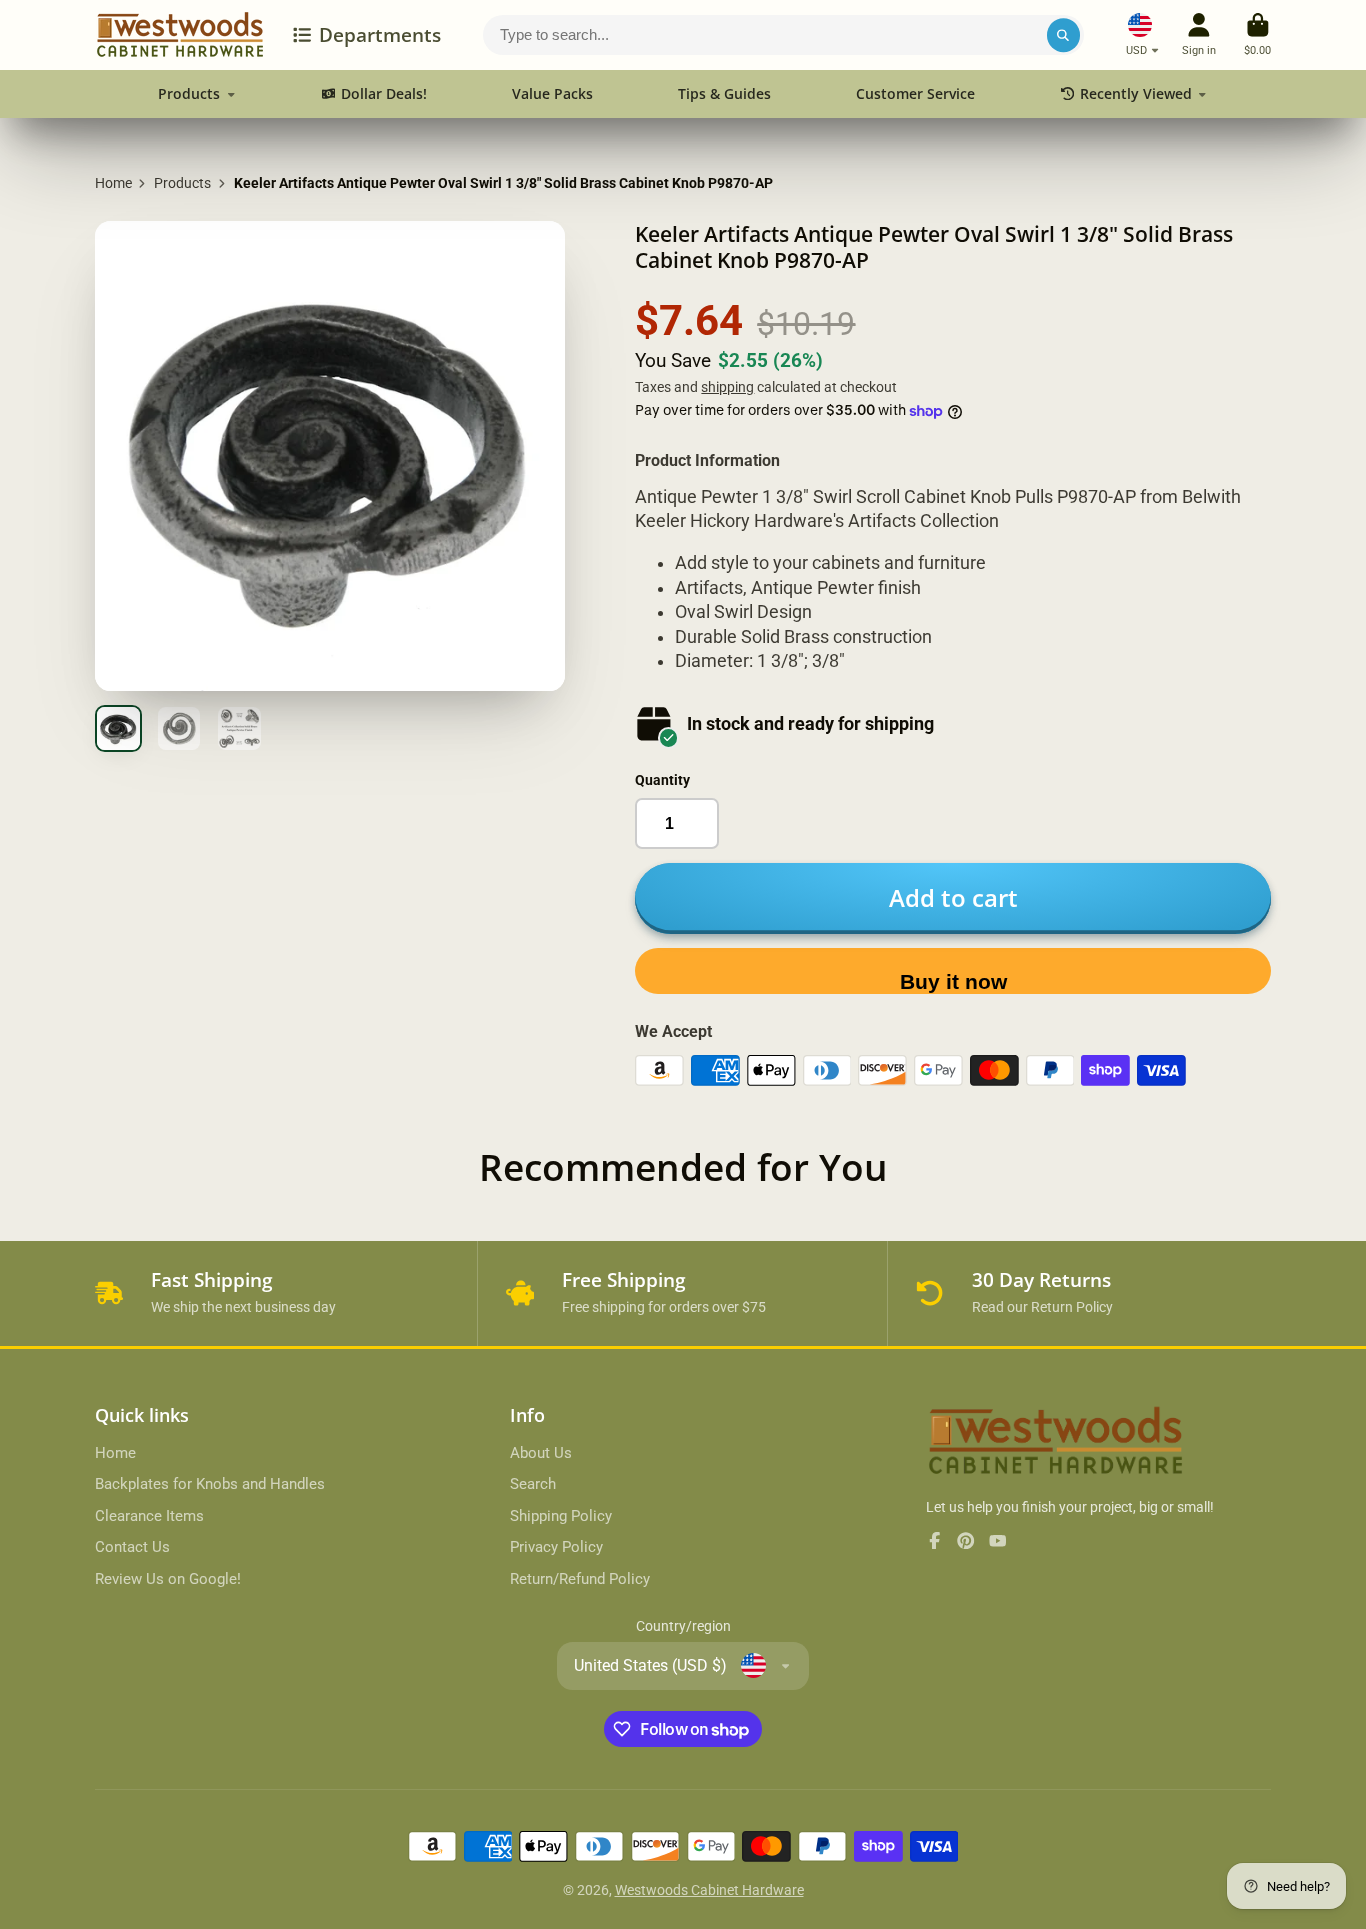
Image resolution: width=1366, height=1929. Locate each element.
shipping (727, 387)
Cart (1257, 34)
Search (533, 1484)
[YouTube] (998, 1541)
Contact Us (132, 1547)
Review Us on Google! (168, 1579)
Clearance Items (149, 1516)
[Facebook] (935, 1541)
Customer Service (915, 93)
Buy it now (953, 981)
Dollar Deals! (384, 93)
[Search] (1064, 35)
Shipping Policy (561, 1516)
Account (1199, 34)
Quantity (662, 780)
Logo (180, 35)
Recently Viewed (1136, 93)
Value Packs (552, 93)
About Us (541, 1453)
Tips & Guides (724, 93)
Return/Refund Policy (580, 1579)
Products (189, 93)
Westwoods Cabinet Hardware (709, 1890)
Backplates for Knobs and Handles (210, 1484)
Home (113, 183)
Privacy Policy (556, 1547)
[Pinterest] (966, 1541)
